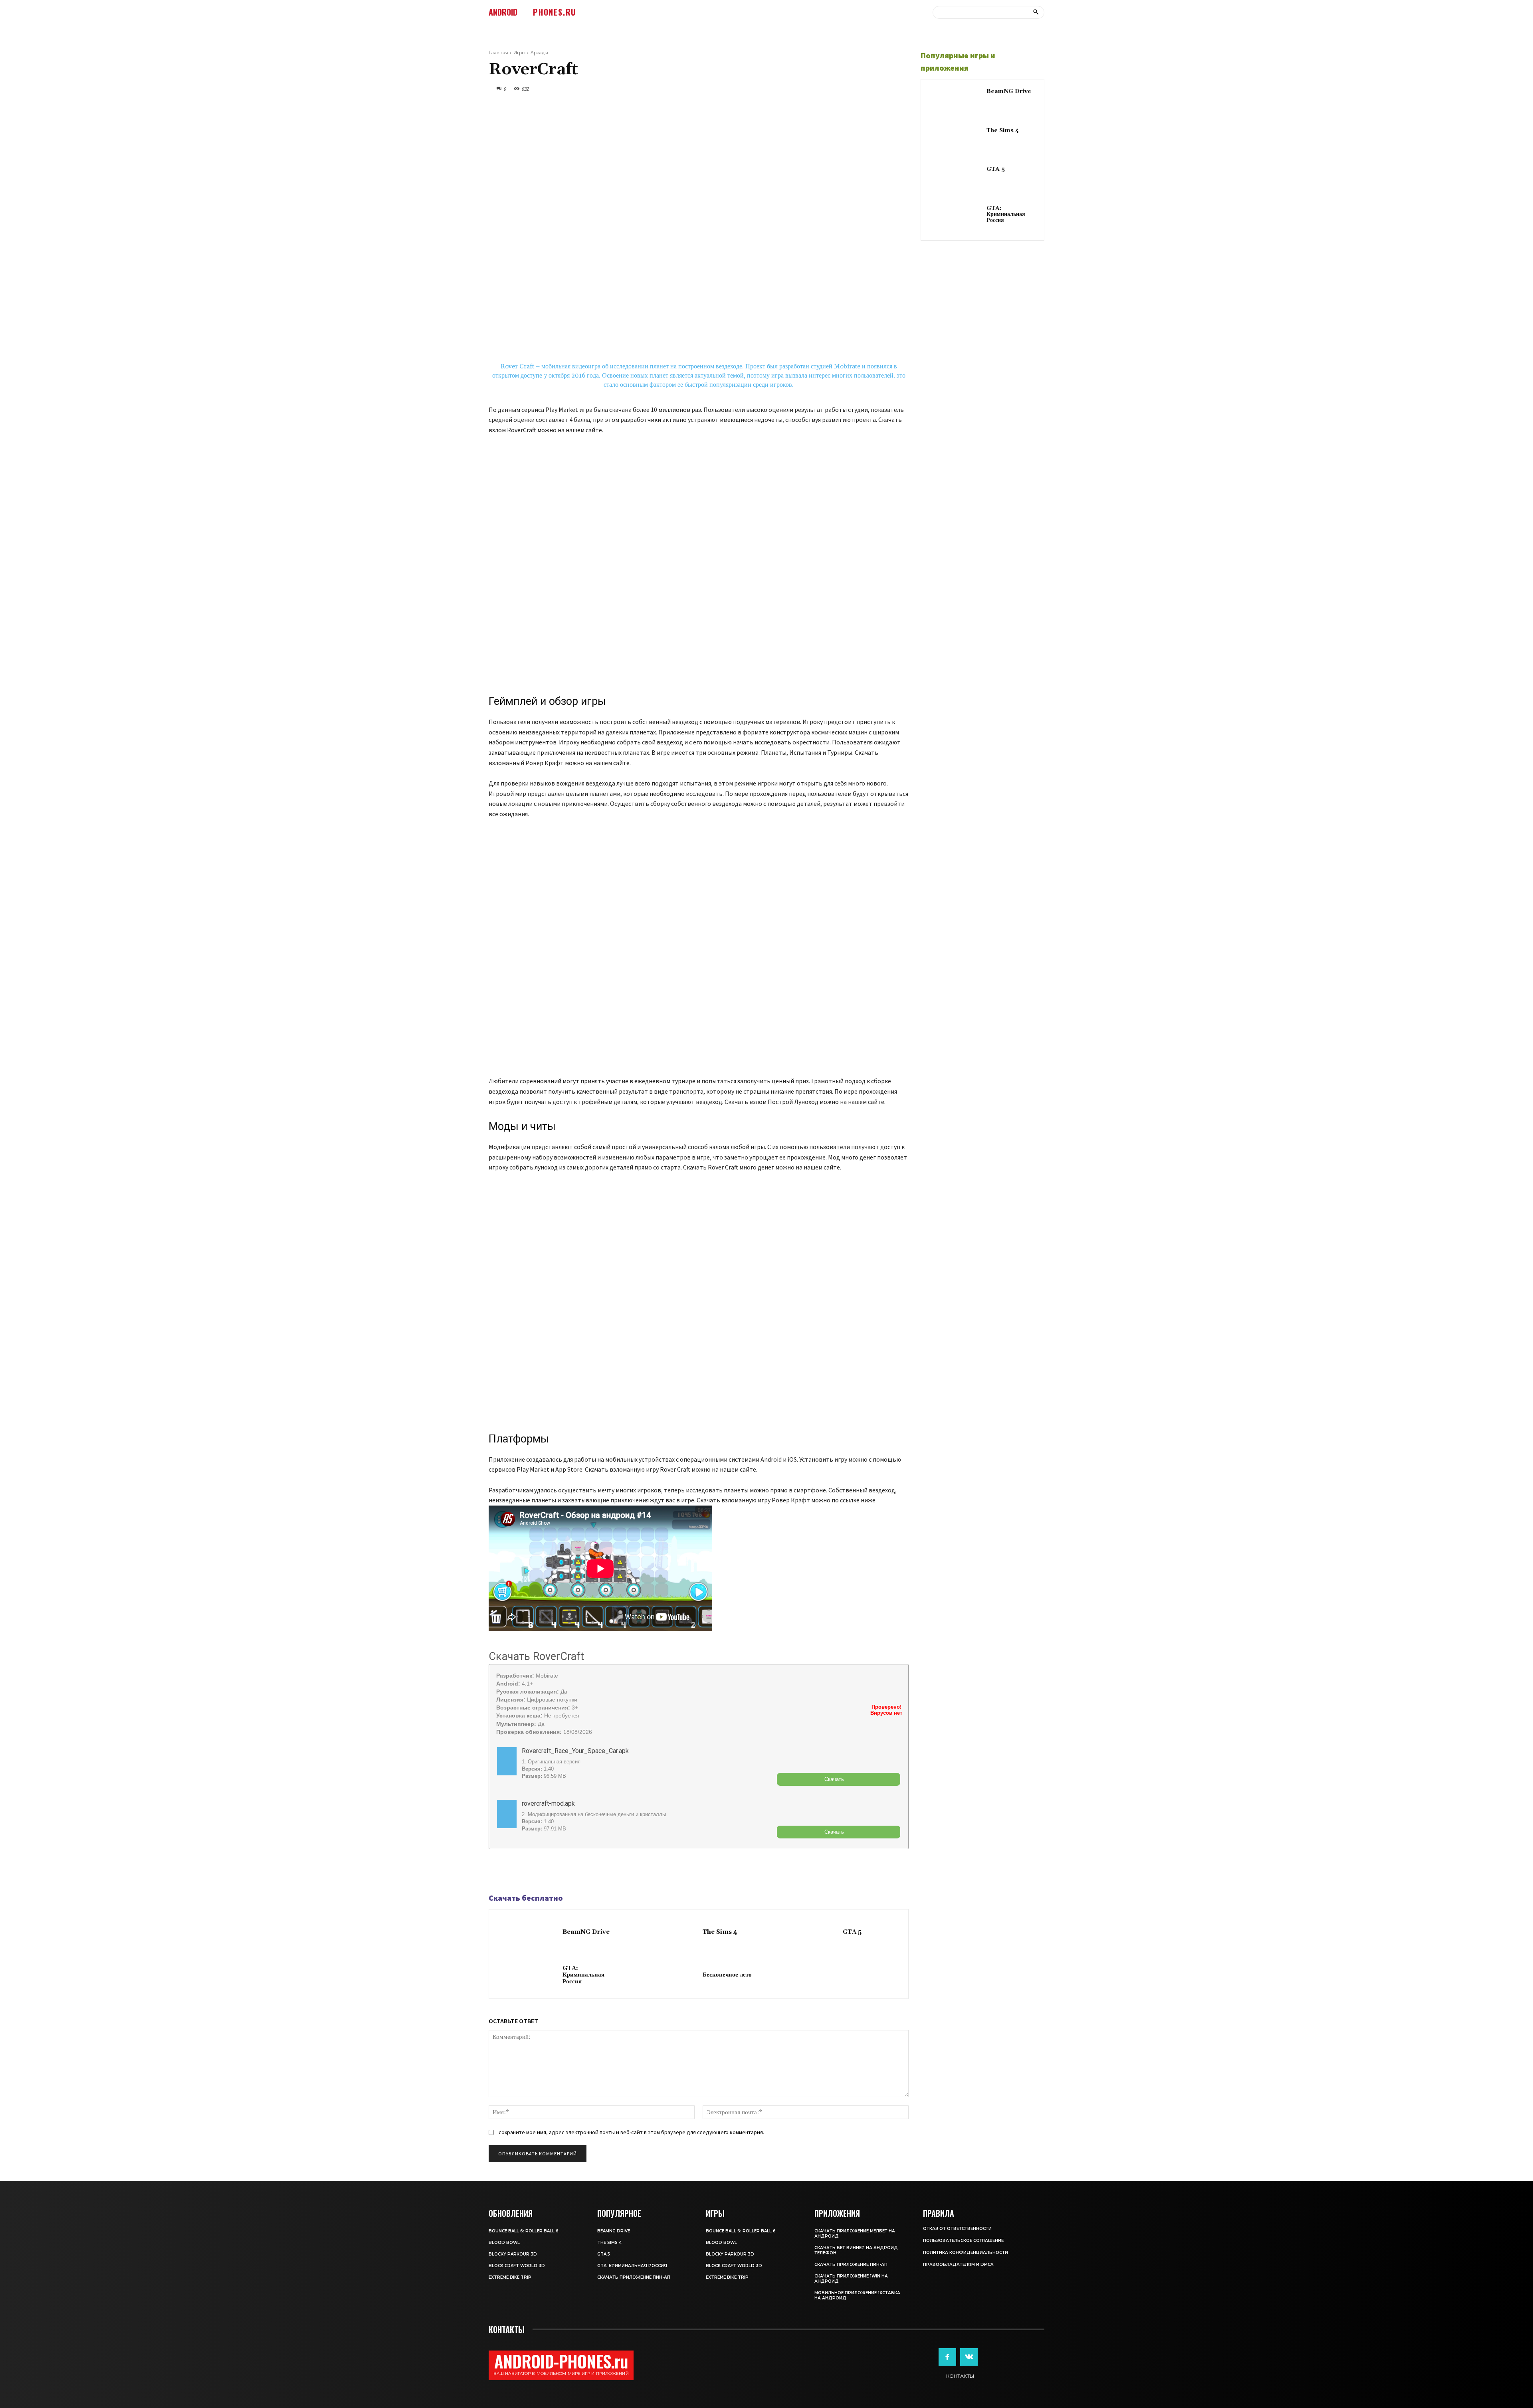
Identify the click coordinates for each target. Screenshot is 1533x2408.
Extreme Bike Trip (510, 2277)
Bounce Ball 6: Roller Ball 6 (524, 2231)
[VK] (533, 1872)
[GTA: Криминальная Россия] (528, 1976)
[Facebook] (497, 1872)
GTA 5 (852, 1932)
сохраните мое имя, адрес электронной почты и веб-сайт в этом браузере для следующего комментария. (631, 2132)
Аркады (539, 52)
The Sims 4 (720, 1932)
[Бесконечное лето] (668, 1976)
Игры (519, 52)
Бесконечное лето (727, 1975)
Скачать (834, 1779)
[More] (552, 1872)
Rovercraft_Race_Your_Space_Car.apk (575, 1751)
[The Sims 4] (668, 1933)
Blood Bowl (504, 2243)
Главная (498, 52)
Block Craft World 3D (517, 2266)
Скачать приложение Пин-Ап (634, 2277)
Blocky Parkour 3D (513, 2254)
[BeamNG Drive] (528, 1933)
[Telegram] (515, 1872)
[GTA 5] (807, 1933)
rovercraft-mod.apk (548, 1804)
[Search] (1036, 12)
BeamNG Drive (586, 1932)
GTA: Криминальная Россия (583, 1975)
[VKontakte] (969, 2357)
